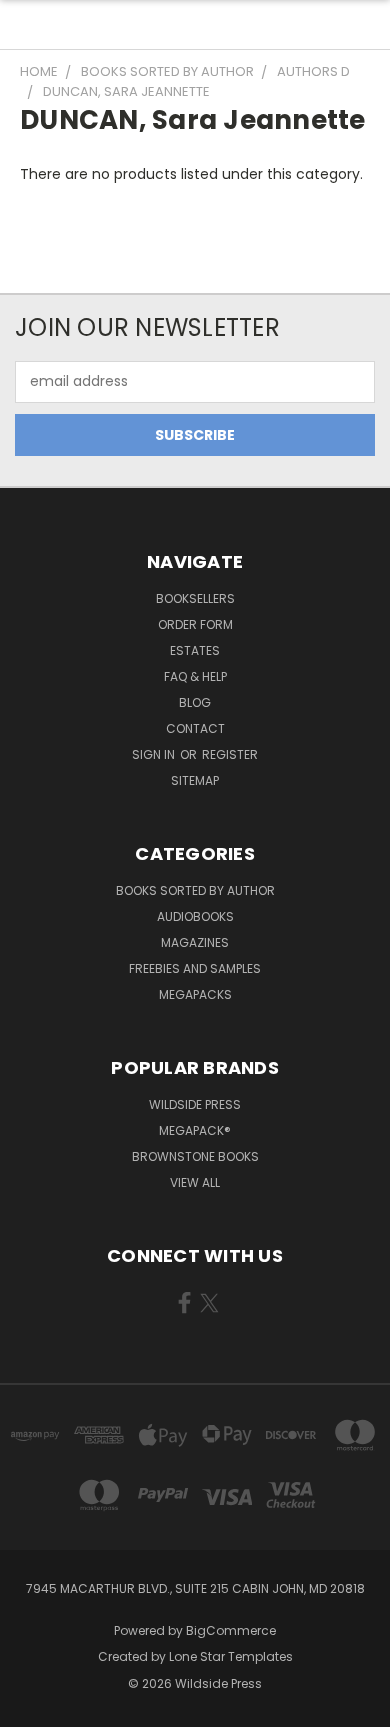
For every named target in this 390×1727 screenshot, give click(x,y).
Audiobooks (195, 916)
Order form (195, 624)
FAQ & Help (195, 676)
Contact (195, 728)
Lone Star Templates (231, 1656)
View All (195, 1182)
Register (230, 754)
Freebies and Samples (195, 968)
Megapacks (195, 994)
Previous (31, 1707)
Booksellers (195, 598)
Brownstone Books (195, 1156)
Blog (195, 702)
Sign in (155, 754)
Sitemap (195, 780)
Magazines (195, 942)
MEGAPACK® (195, 1130)
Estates (195, 650)
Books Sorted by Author (195, 890)
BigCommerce (231, 1630)
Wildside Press (195, 1104)
